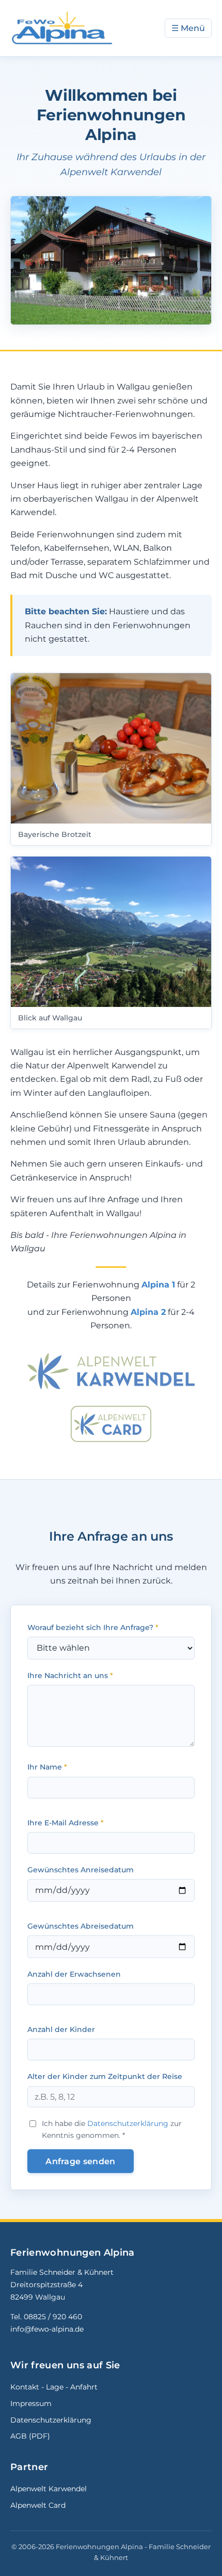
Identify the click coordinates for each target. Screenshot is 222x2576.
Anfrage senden (80, 2161)
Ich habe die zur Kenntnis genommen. (112, 2129)
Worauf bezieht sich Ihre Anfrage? (93, 1627)
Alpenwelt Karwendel (49, 2489)
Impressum (31, 2403)
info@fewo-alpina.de (47, 2329)
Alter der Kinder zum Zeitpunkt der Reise (105, 2076)
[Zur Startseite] (62, 28)
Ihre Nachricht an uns (70, 1675)
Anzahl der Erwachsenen (74, 1974)
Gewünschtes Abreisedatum (81, 1926)
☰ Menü (188, 28)
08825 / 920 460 (53, 2317)
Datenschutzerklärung (128, 2123)
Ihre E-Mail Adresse (66, 1823)
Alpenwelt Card (38, 2505)
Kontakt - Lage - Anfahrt (54, 2387)
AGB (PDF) (30, 2436)
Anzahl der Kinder (61, 2029)
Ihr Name (47, 1767)
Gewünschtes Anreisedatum (81, 1870)
